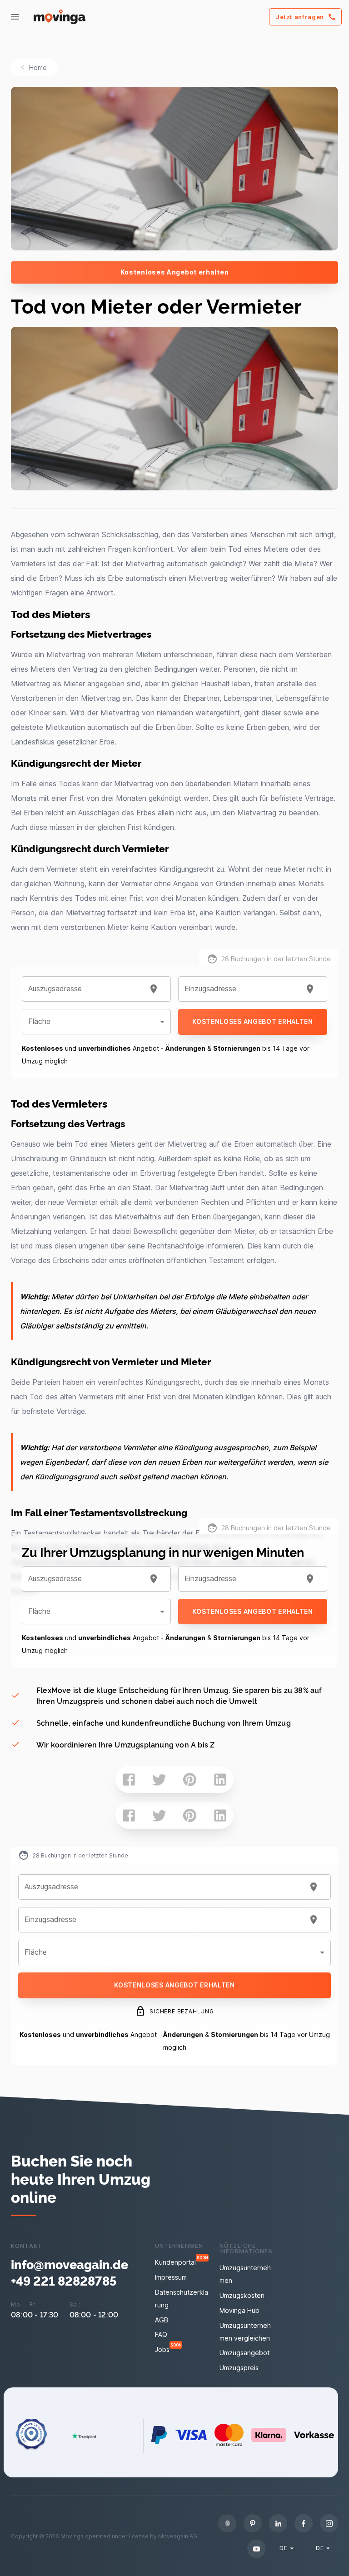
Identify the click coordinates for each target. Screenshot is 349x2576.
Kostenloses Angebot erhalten (175, 272)
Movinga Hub (239, 2310)
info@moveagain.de (70, 2264)
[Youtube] (256, 2549)
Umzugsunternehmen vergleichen (245, 2332)
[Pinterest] (253, 2523)
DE (283, 2548)
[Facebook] (304, 2523)
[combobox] (85, 989)
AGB (162, 2320)
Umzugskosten (242, 2295)
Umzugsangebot (244, 2353)
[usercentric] (227, 2523)
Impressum (171, 2277)
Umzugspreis (239, 2368)
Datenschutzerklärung (182, 2299)
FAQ (161, 2334)
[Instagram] (329, 2523)
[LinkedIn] (278, 2523)
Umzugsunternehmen (245, 2274)
